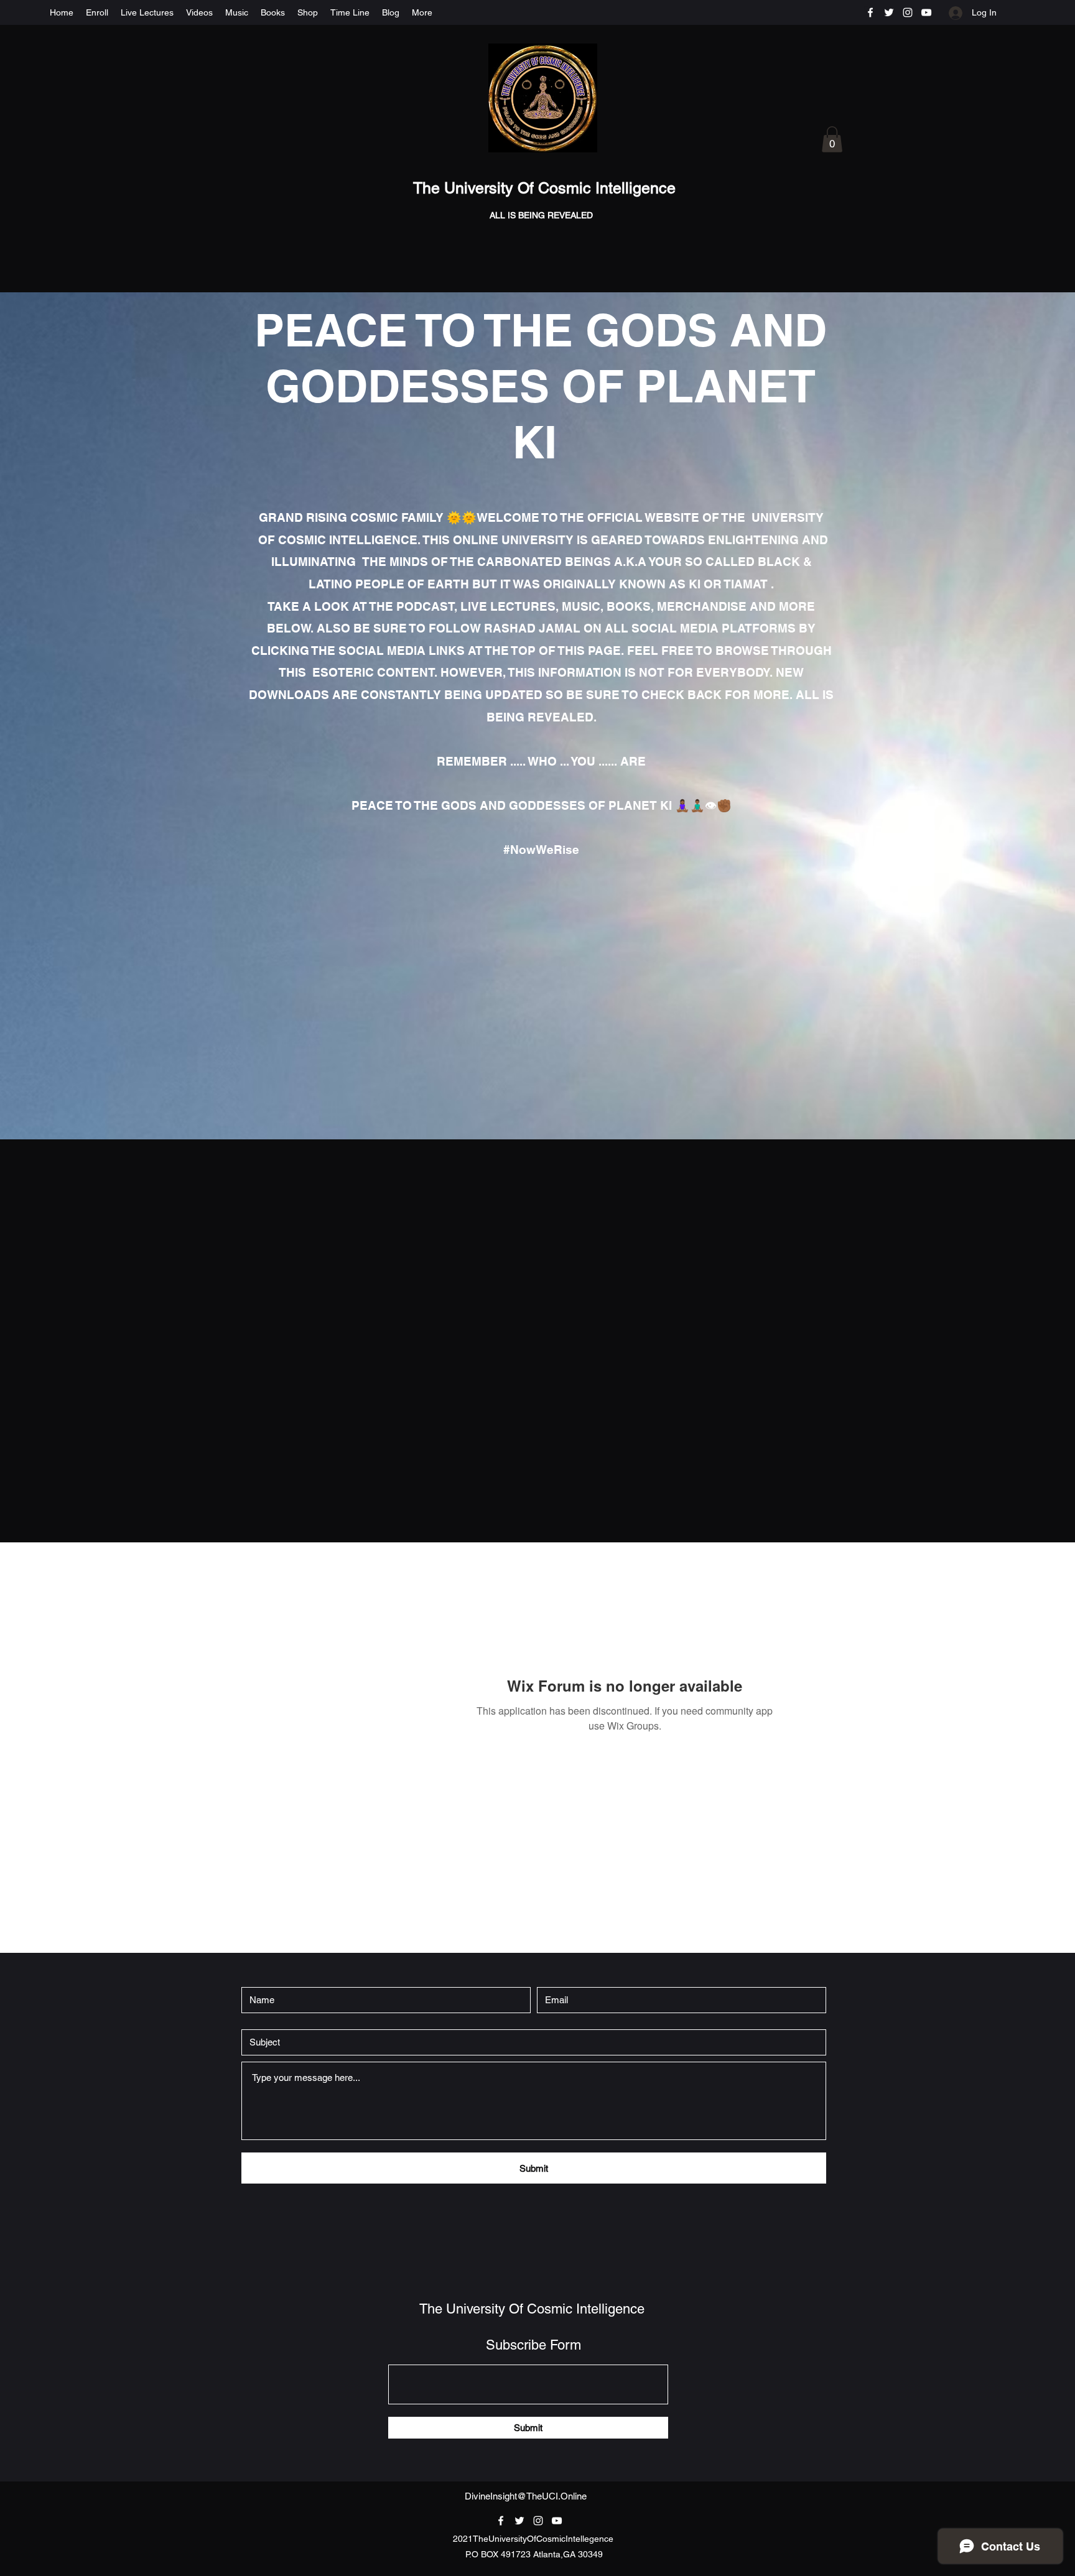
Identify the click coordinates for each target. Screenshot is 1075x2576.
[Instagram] (908, 12)
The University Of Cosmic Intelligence (547, 188)
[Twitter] (889, 12)
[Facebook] (870, 12)
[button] (832, 139)
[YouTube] (926, 12)
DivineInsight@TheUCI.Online (526, 2496)
